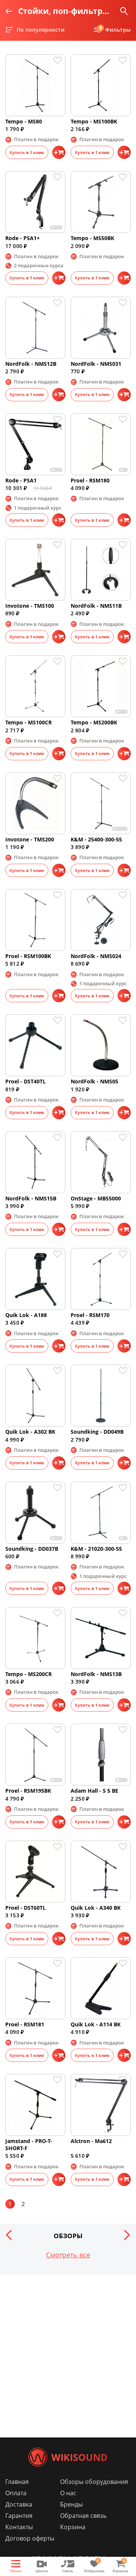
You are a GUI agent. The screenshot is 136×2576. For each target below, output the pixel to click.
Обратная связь (83, 2516)
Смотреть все (68, 2255)
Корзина (73, 2527)
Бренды (71, 2504)
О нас (68, 2493)
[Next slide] (127, 2235)
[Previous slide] (9, 2235)
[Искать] (124, 11)
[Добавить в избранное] (59, 60)
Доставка (19, 2504)
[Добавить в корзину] (59, 152)
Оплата (16, 2493)
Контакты (19, 2527)
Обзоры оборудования (94, 2482)
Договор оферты (30, 2538)
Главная (17, 2482)
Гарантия (19, 2516)
